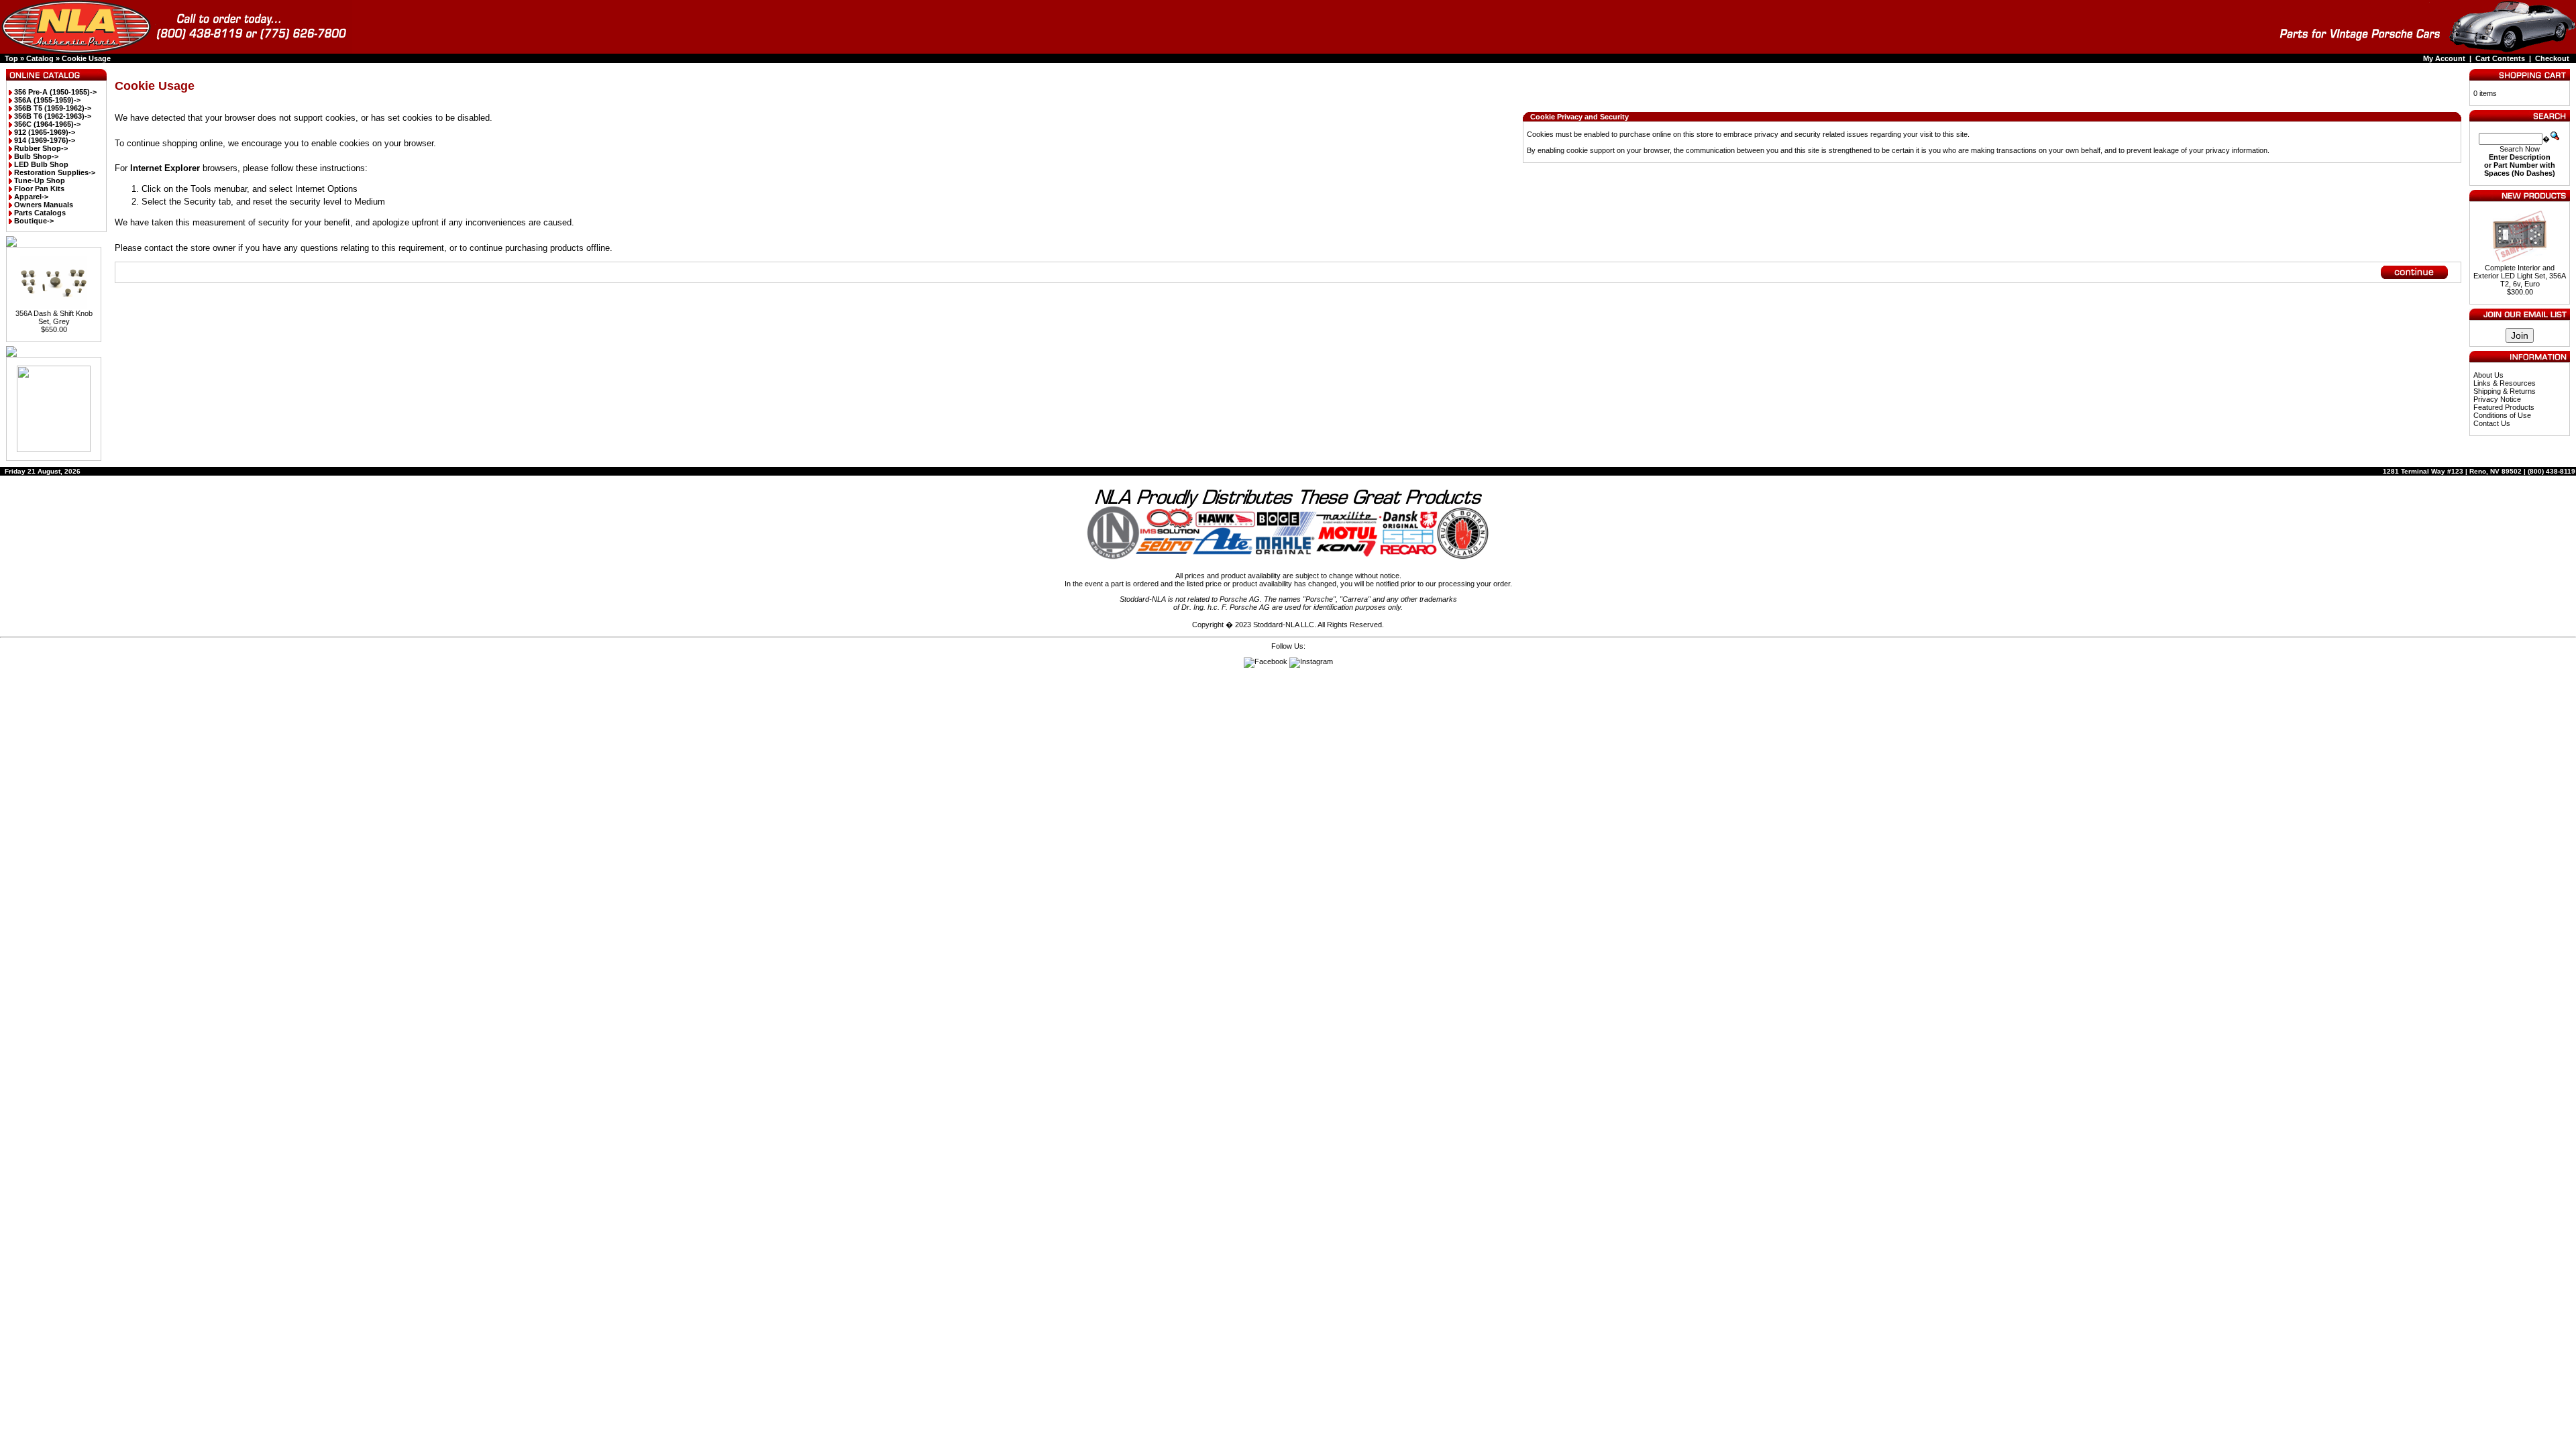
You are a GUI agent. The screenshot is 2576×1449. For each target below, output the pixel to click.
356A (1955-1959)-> (47, 100)
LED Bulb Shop (41, 164)
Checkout (2552, 58)
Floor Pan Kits (39, 189)
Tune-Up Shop (40, 180)
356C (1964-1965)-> (47, 124)
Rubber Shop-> (41, 148)
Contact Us (2492, 423)
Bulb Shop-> (36, 156)
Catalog (40, 58)
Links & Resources (2505, 383)
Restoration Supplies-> (55, 172)
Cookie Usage (86, 58)
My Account (2444, 58)
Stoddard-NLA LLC (1284, 625)
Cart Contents (2500, 58)
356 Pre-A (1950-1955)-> (55, 92)
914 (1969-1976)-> (45, 140)
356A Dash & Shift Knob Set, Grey (54, 317)
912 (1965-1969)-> (45, 132)
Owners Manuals (44, 205)
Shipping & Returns (2505, 391)
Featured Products (2504, 407)
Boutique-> (34, 221)
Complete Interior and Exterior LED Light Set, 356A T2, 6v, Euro (2520, 276)
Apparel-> (31, 197)
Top (11, 58)
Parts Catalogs (40, 213)
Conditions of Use (2502, 415)
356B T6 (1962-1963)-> (53, 116)
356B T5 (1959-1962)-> (53, 108)
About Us (2488, 375)
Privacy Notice (2497, 399)
